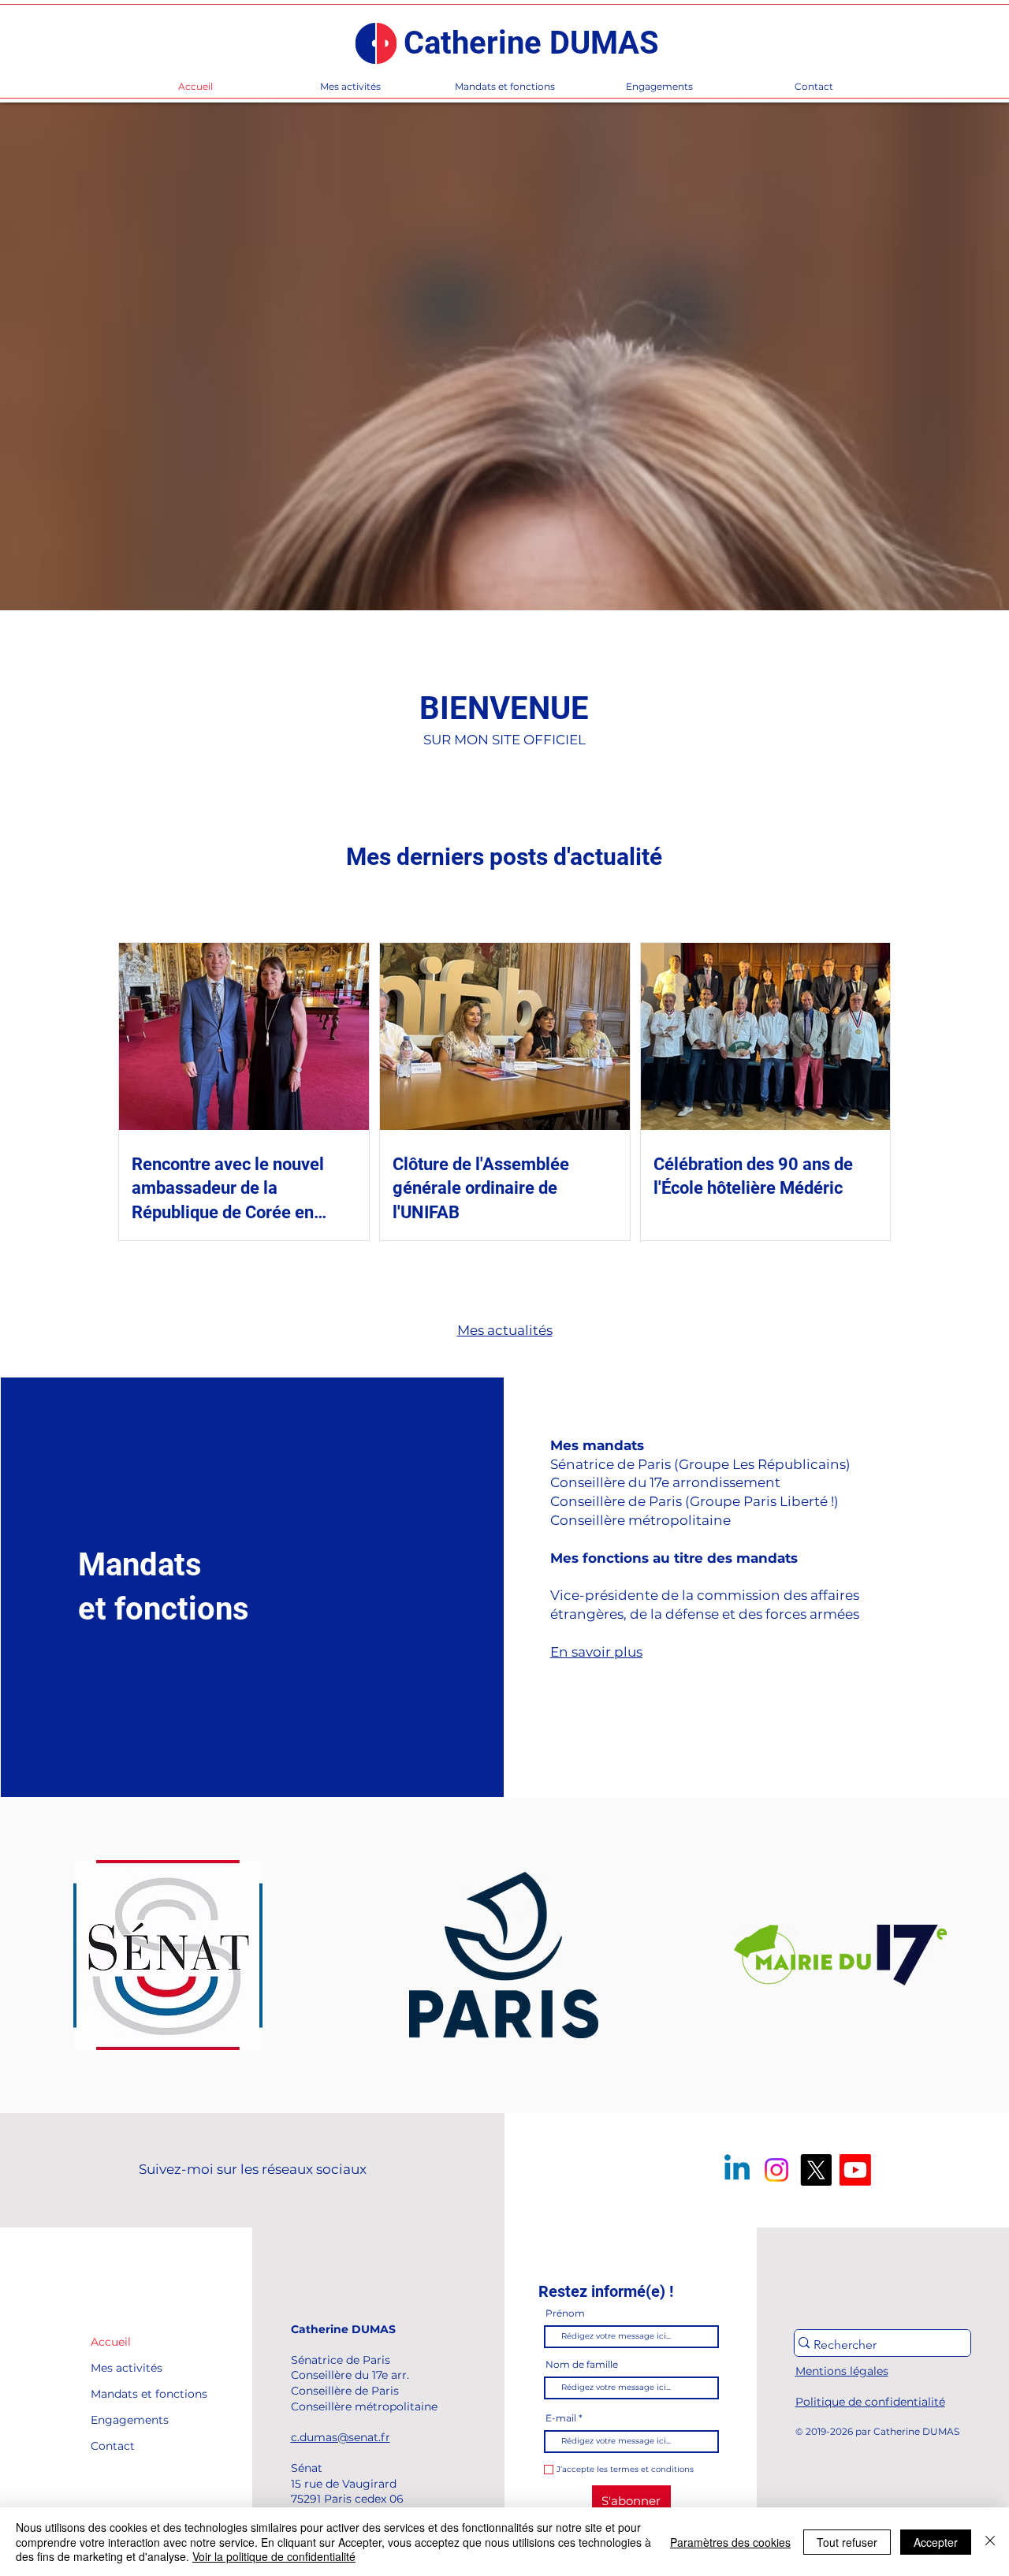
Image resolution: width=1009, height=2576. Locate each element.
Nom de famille (582, 2365)
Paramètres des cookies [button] (730, 2542)
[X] (816, 2170)
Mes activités (127, 2368)
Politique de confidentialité (870, 2402)
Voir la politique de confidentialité (274, 2556)
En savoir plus (596, 1652)
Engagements (127, 2420)
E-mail (561, 2418)
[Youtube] (855, 2170)
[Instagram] (776, 2170)
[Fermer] (990, 2542)
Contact (113, 2446)
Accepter (936, 2542)
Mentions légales (842, 2371)
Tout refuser (847, 2542)
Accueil (111, 2342)
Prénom (565, 2313)
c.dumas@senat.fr (341, 2437)
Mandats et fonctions (127, 2394)
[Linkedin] (737, 2170)
